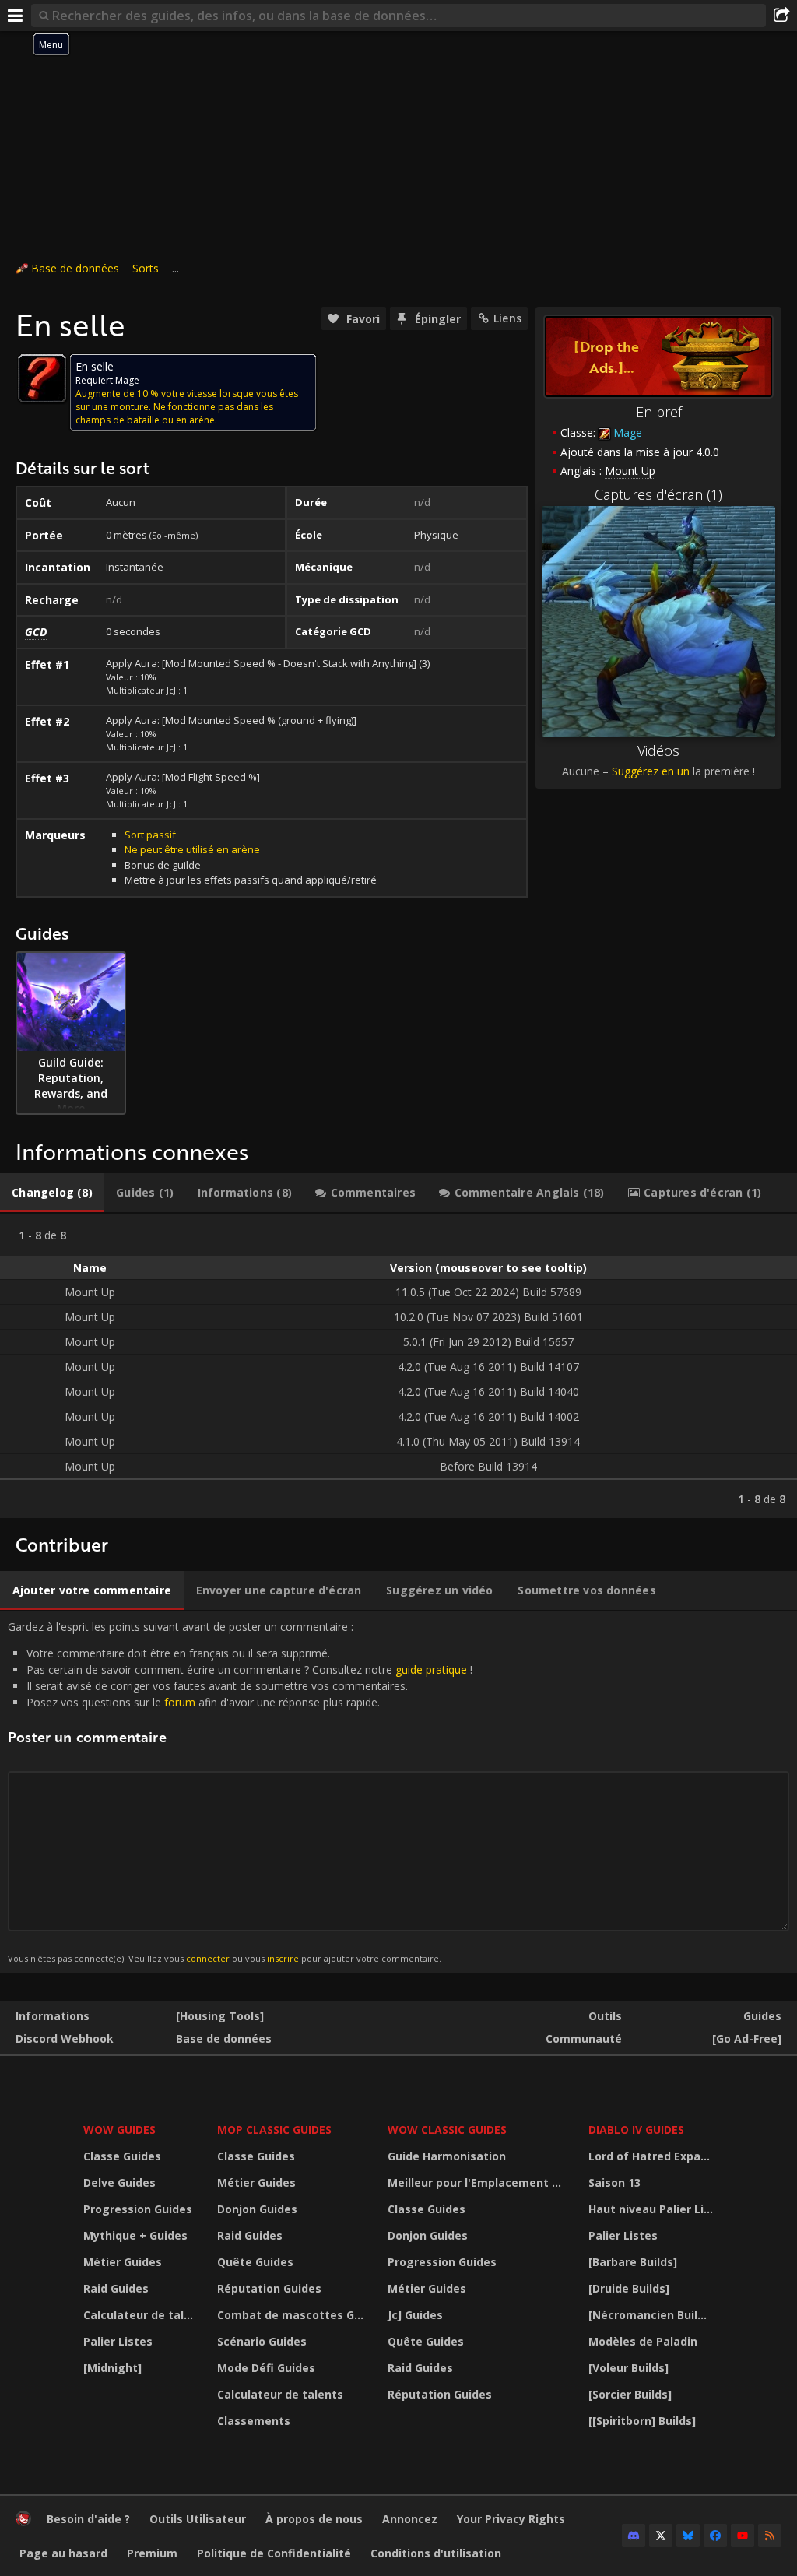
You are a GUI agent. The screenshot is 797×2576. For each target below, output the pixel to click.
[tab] (52, 1193)
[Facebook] (715, 2536)
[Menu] (16, 16)
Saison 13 (614, 2182)
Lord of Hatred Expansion (653, 2156)
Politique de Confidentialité (274, 2553)
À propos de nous (314, 2519)
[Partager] (781, 16)
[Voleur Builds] (628, 2368)
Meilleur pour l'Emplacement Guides (479, 2182)
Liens (507, 318)
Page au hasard (63, 2553)
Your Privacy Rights (511, 2519)
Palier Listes (118, 2341)
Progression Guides (138, 2209)
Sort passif (150, 835)
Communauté (584, 2038)
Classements (254, 2421)
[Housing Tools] (220, 2016)
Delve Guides (119, 2182)
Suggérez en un (651, 771)
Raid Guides (116, 2288)
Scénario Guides (262, 2341)
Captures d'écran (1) (658, 494)
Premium (152, 2553)
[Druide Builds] (629, 2288)
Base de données (75, 268)
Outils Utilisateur (198, 2519)
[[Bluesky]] (688, 2536)
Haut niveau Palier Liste (653, 2209)
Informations (53, 2016)
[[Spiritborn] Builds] (642, 2421)
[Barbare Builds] (633, 2262)
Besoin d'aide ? (88, 2519)
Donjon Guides (257, 2209)
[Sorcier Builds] (630, 2394)
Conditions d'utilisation (436, 2553)
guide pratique (431, 1669)
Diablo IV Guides (636, 2130)
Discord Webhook (65, 2038)
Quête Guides (255, 2262)
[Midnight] (112, 2368)
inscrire (283, 1958)
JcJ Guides (415, 2315)
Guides (762, 2016)
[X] (661, 2536)
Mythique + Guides (135, 2235)
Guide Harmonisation (447, 2156)
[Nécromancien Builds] (651, 2315)
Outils (605, 2016)
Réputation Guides (269, 2288)
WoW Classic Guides (447, 2130)
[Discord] (634, 2536)
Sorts (146, 268)
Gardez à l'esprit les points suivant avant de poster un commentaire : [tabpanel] (240, 1792)
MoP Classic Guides (274, 2130)
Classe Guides (122, 2156)
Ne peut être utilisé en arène (192, 849)
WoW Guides (119, 2130)
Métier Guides (123, 2262)
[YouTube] (743, 2536)
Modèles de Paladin (643, 2341)
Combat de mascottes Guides (293, 2315)
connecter (208, 1958)
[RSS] (770, 2536)
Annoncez (410, 2519)
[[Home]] (23, 2522)
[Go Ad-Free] (747, 2038)
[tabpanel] (398, 1366)
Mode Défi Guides (266, 2368)
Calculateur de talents (140, 2315)
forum (180, 1702)
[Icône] (42, 378)
